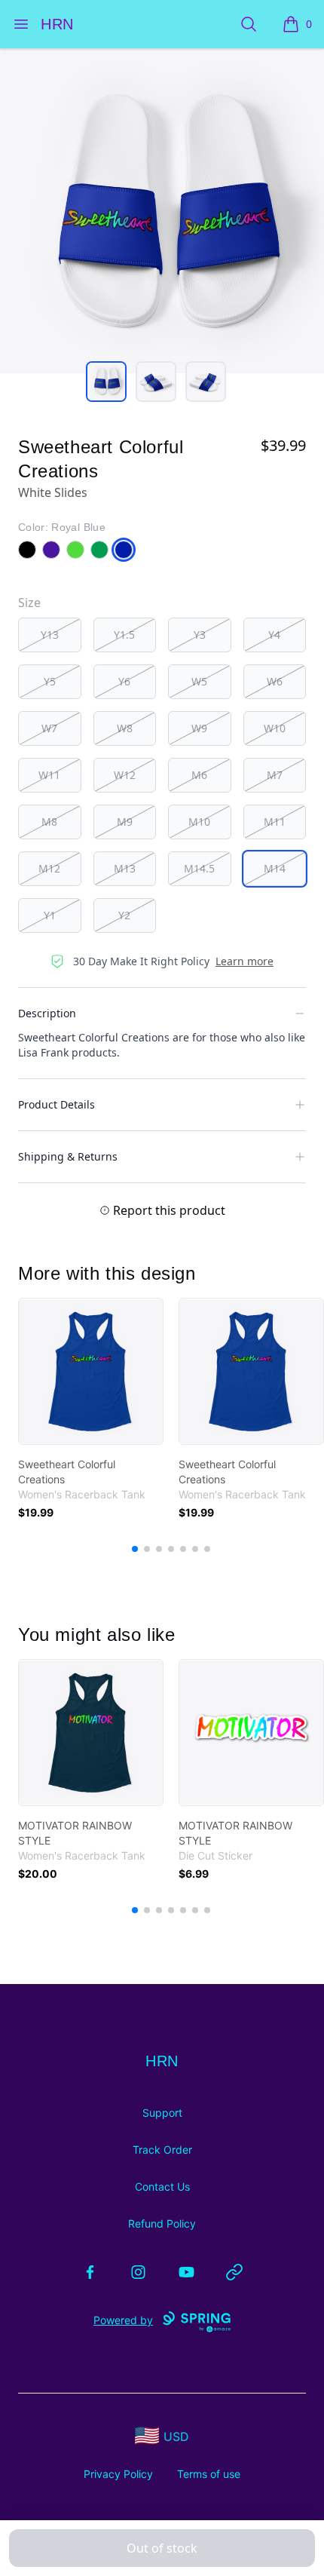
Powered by (123, 2320)
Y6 (124, 681)
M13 (125, 868)
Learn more (245, 961)
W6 (275, 681)
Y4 (274, 635)
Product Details (57, 1104)
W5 (199, 681)
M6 (199, 775)
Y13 (50, 635)
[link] (91, 1371)
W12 (125, 775)
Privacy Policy (118, 2474)
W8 (125, 728)
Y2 (124, 915)
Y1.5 (124, 635)
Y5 (50, 681)
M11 (275, 822)
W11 (49, 775)
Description (47, 1013)
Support (162, 2113)
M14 (275, 868)
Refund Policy (162, 2223)
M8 (49, 822)
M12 (49, 868)
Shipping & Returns (68, 1156)
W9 (199, 728)
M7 (275, 775)
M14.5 (199, 868)
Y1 (50, 915)
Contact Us (162, 2187)
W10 (275, 728)
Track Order (162, 2150)
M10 (199, 822)
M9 (125, 822)
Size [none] (29, 603)
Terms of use (209, 2474)
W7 (49, 728)
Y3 (200, 635)
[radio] (50, 635)
